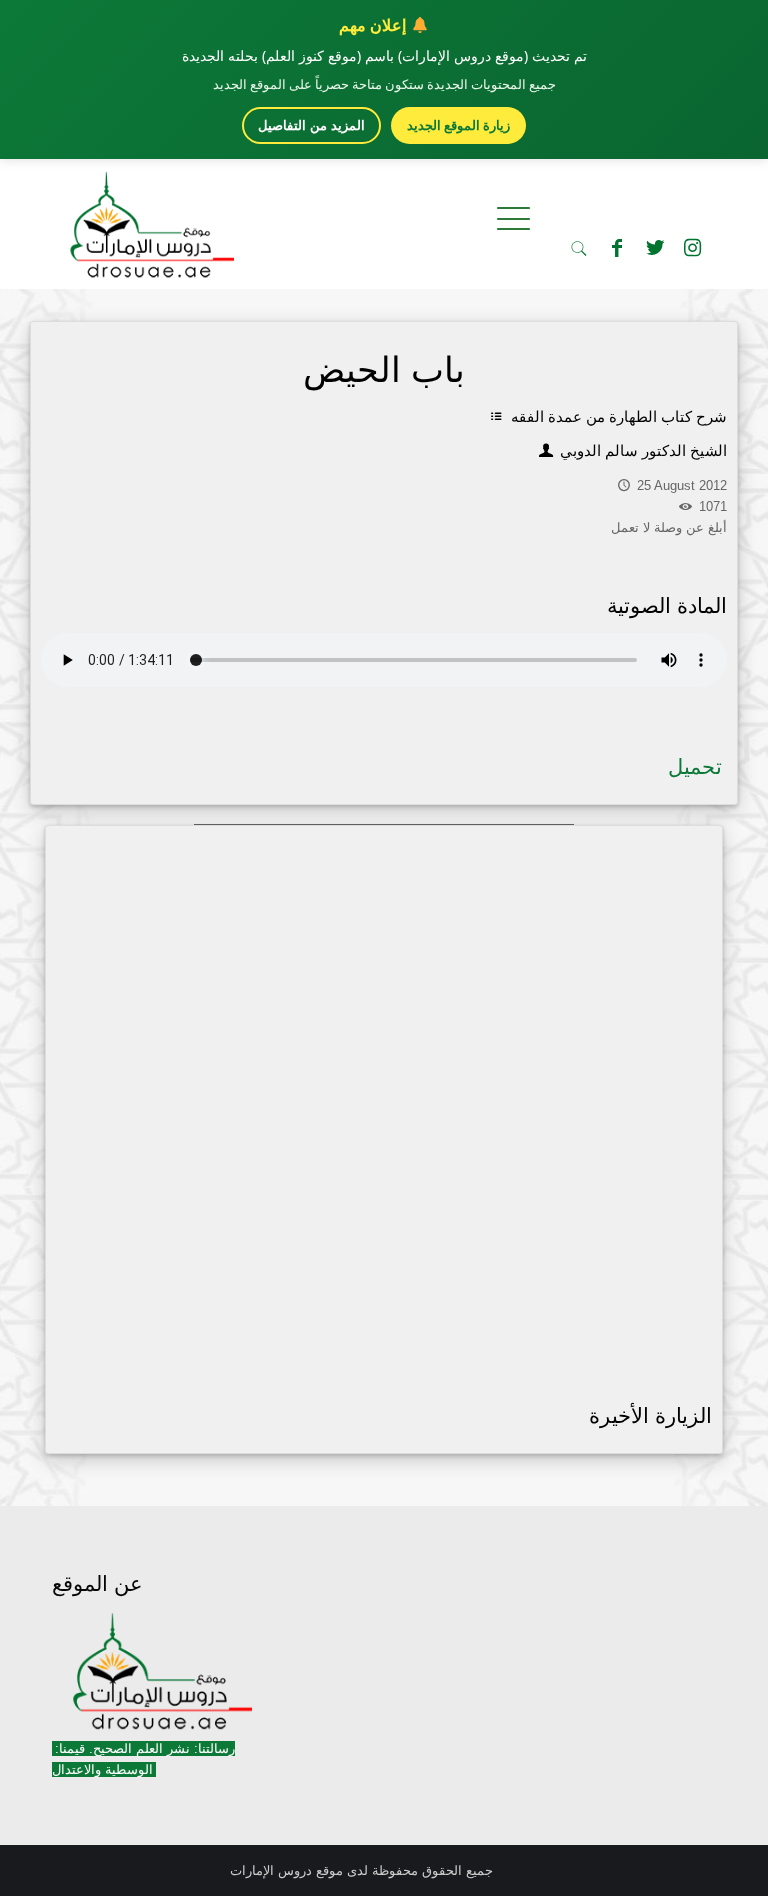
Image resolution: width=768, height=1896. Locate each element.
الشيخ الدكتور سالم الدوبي (641, 450)
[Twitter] (655, 248)
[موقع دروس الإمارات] (148, 219)
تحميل (695, 766)
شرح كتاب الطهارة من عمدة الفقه (617, 416)
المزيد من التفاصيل (311, 125)
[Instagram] (693, 248)
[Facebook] (617, 248)
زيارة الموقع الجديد (458, 125)
